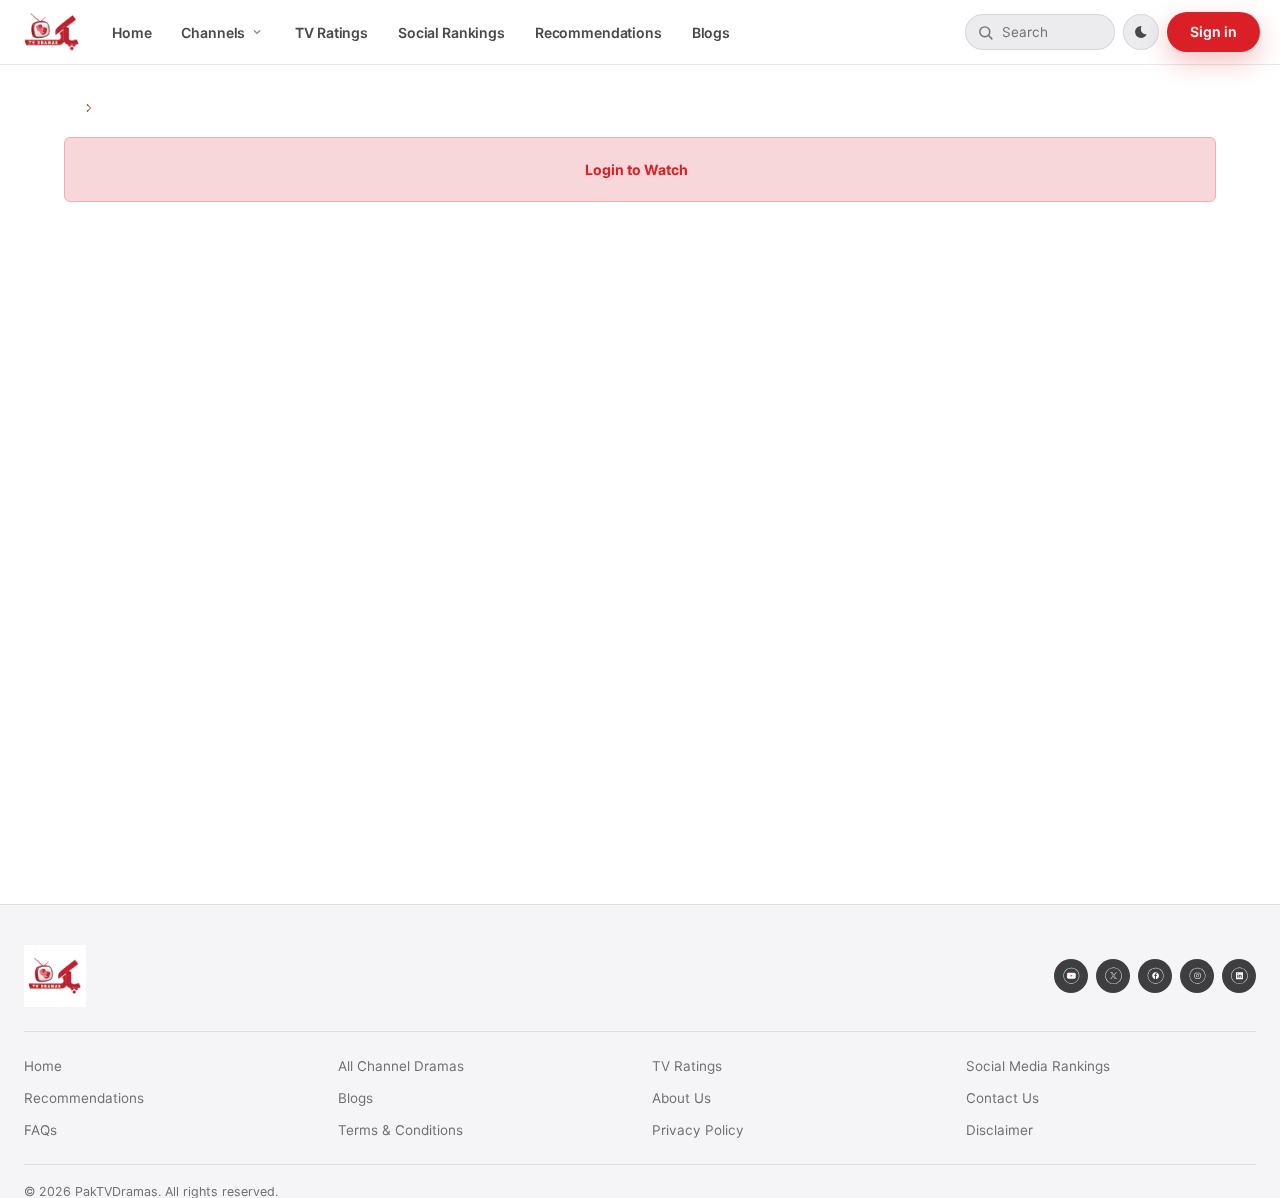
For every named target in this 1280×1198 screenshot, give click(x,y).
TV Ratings (331, 32)
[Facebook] (1155, 976)
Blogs (711, 32)
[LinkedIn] (1239, 976)
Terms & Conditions (400, 1130)
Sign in (1213, 31)
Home (131, 32)
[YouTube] (1071, 976)
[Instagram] (1197, 976)
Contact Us (1002, 1098)
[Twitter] (1113, 976)
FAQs (40, 1130)
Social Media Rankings (1038, 1066)
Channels (213, 32)
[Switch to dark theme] (1141, 32)
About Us (681, 1098)
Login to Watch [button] (636, 169)
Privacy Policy (698, 1130)
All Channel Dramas (401, 1066)
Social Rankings (451, 32)
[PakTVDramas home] (52, 32)
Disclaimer (999, 1130)
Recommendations (598, 32)
